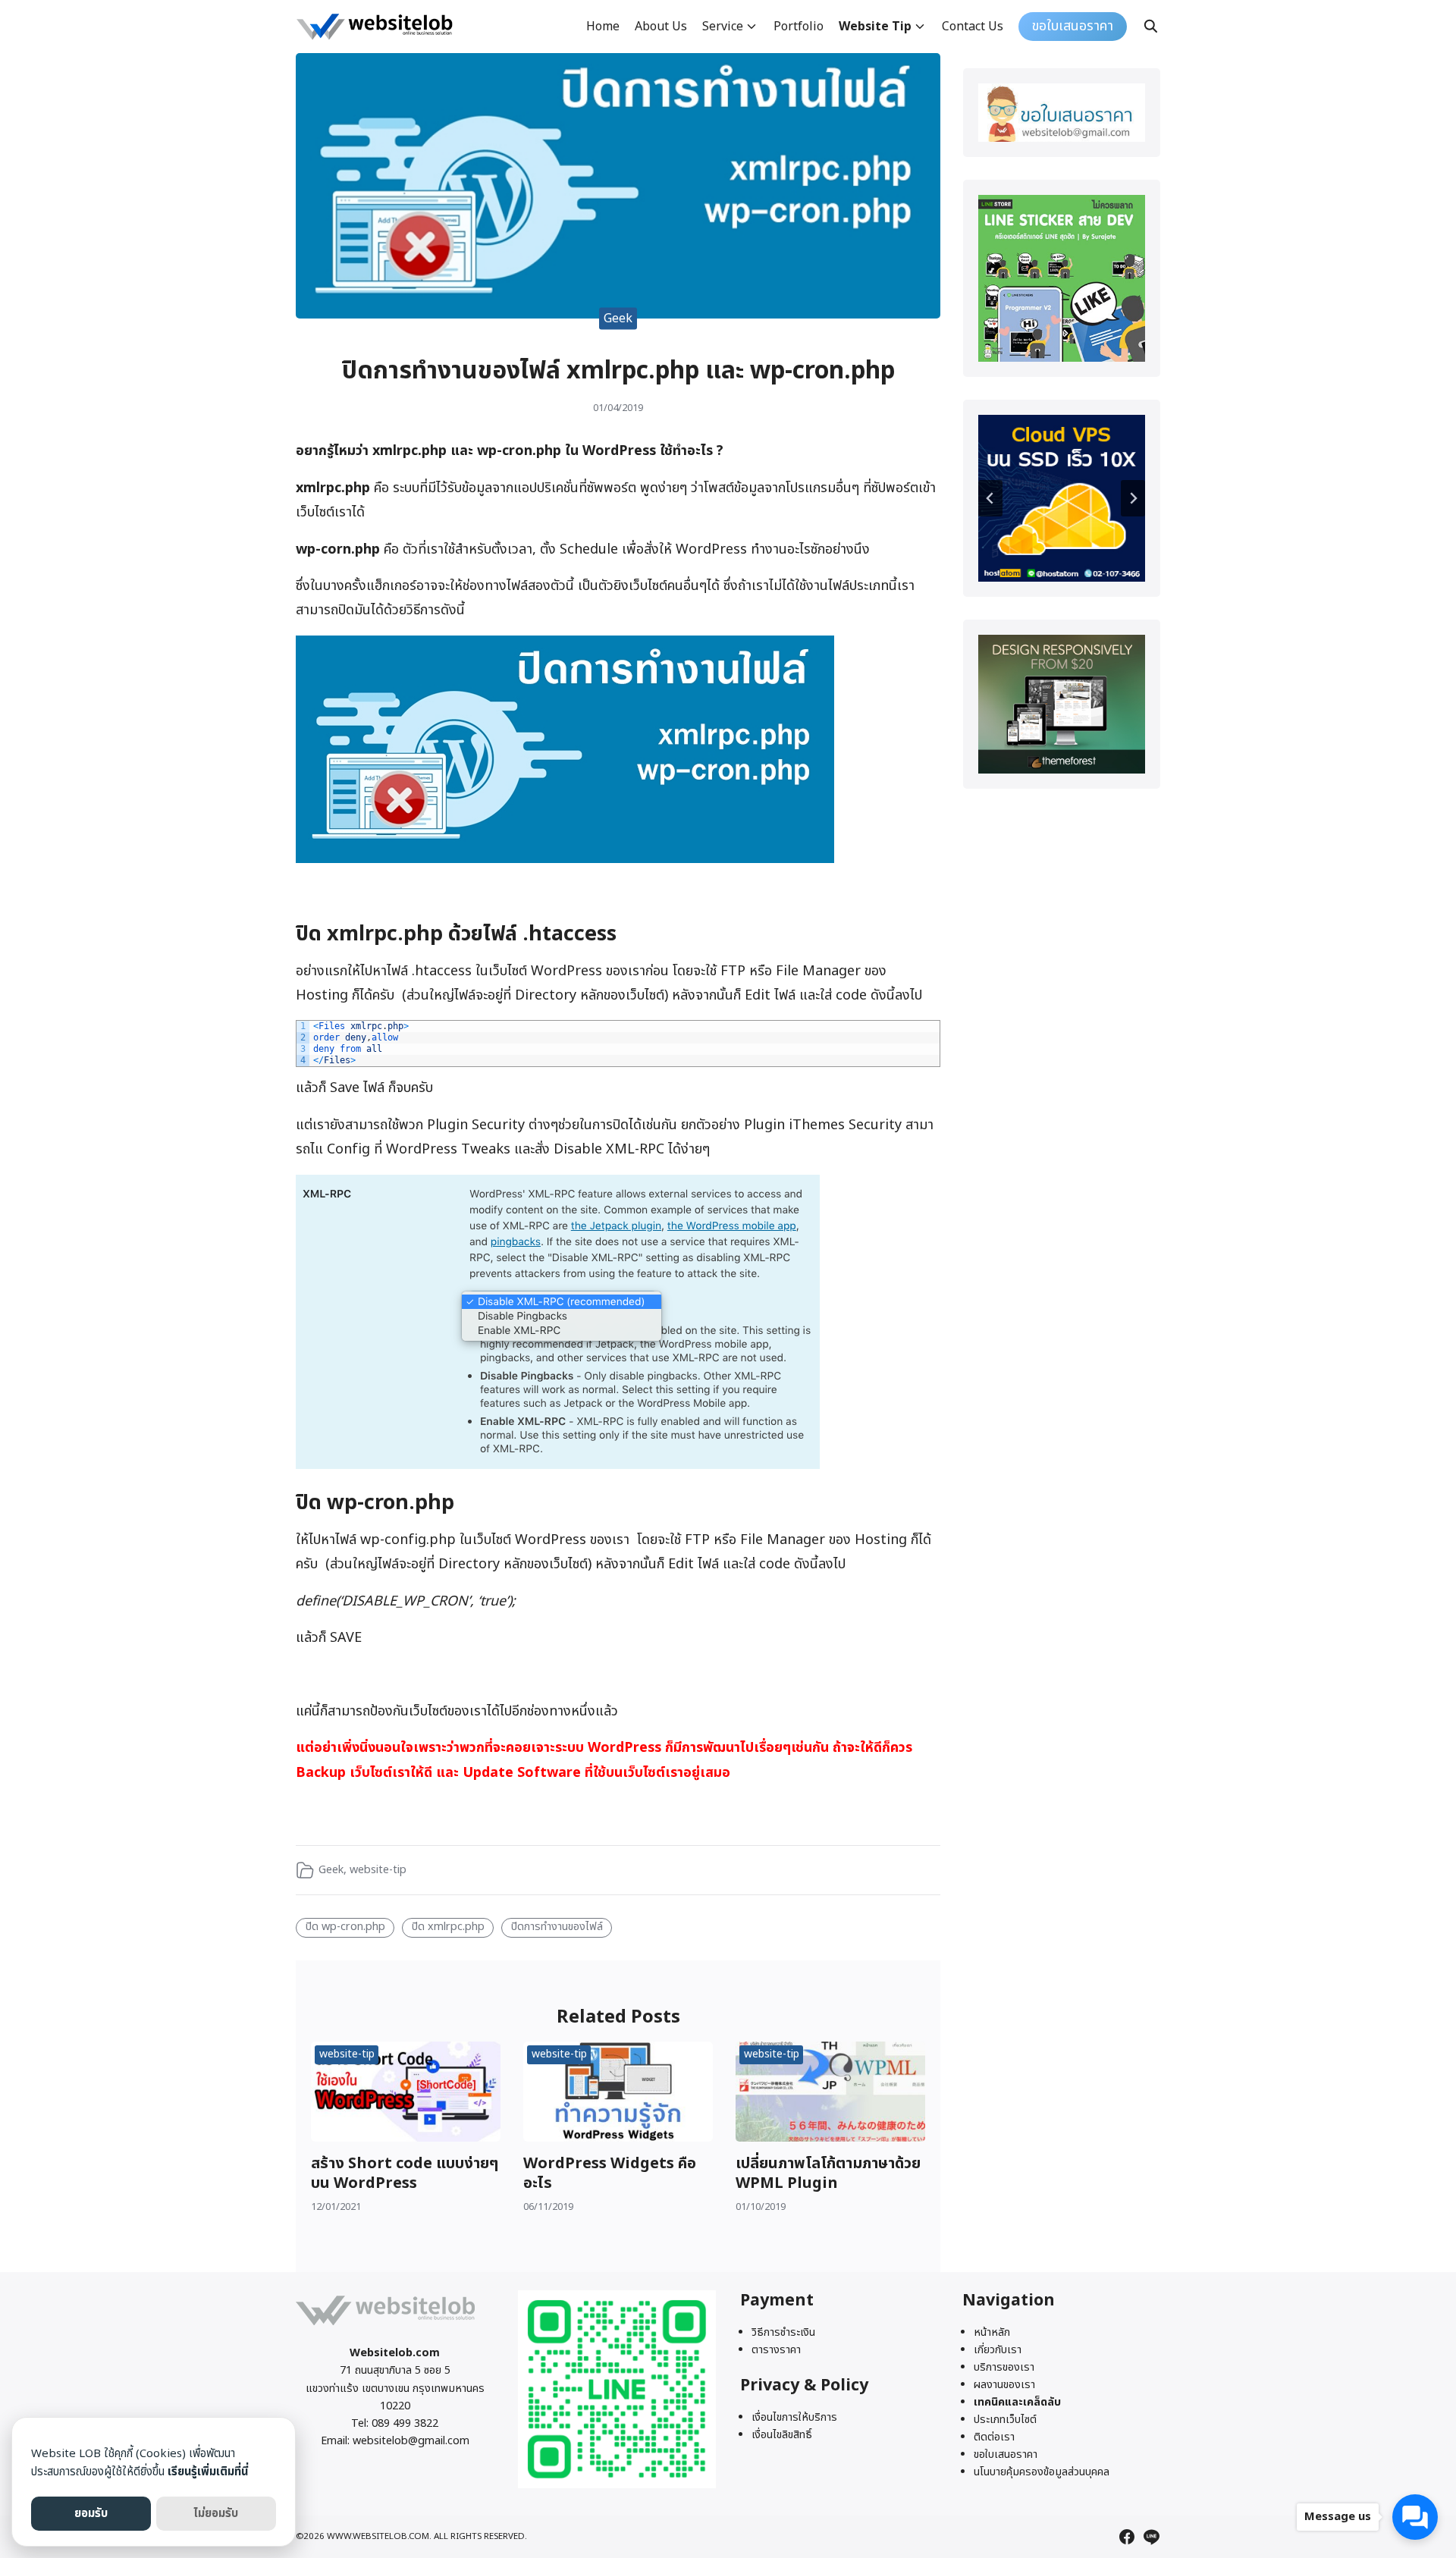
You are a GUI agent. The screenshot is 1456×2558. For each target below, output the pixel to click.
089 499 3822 (405, 2423)
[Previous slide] (990, 498)
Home (603, 27)
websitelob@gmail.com (411, 2441)
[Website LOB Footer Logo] (386, 2325)
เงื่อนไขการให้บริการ (794, 2417)
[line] (1151, 2537)
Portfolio (799, 27)
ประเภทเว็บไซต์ (1005, 2420)
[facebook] (1127, 2537)
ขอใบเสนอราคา (1006, 2454)
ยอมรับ (91, 2514)
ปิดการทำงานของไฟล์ (557, 1927)
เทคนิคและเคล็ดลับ (1017, 2402)
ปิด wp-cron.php (345, 1927)
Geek (618, 318)
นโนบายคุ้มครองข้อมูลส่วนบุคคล (1042, 2472)
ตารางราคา (776, 2350)
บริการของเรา (1004, 2367)
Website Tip (875, 27)
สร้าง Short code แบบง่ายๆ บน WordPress (405, 2174)
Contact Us (973, 27)
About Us (661, 27)
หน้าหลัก (992, 2332)
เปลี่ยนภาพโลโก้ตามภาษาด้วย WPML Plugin (828, 2174)
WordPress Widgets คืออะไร (610, 2174)
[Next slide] (1133, 498)
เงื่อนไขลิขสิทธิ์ (782, 2435)
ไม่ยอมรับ (216, 2514)
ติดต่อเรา (994, 2437)
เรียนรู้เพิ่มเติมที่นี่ (208, 2472)
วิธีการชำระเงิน (783, 2332)
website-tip (378, 1870)
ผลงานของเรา (1004, 2385)
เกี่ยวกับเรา (998, 2350)
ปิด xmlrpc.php (448, 1927)
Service (723, 27)
